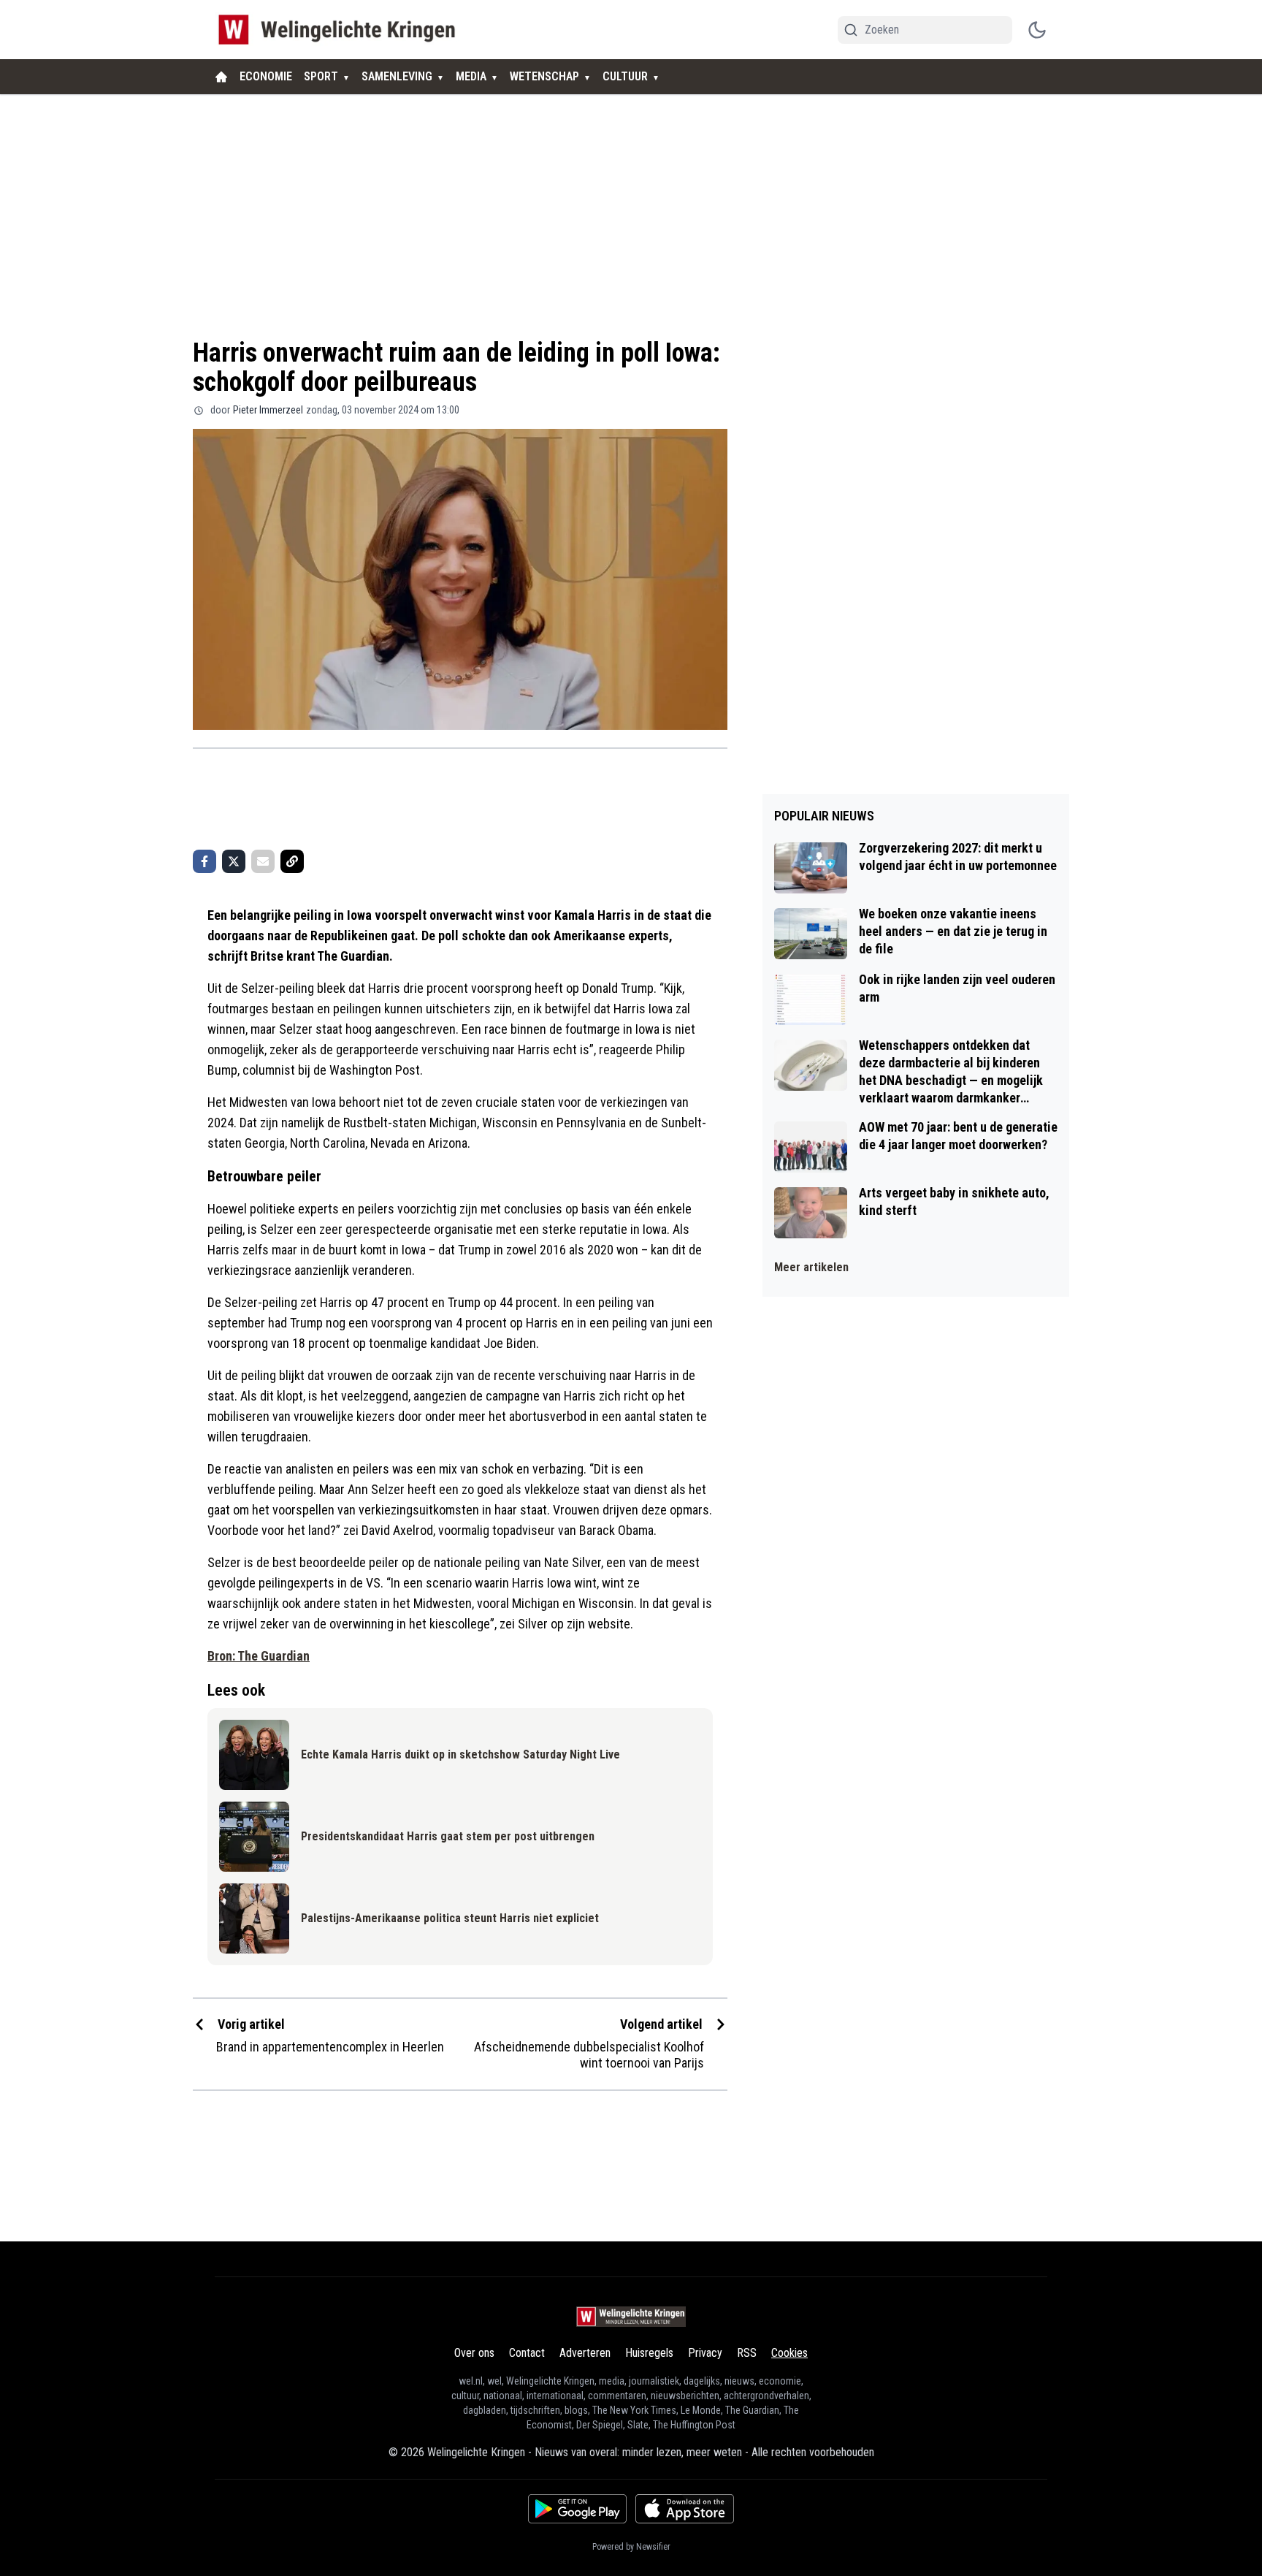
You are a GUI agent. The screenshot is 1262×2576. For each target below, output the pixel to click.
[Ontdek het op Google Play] (577, 2509)
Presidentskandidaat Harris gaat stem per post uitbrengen (448, 1836)
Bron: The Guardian (259, 1656)
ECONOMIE (266, 76)
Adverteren (585, 2353)
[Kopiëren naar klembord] (292, 861)
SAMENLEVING (397, 76)
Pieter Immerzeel (268, 410)
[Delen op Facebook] (204, 861)
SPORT (321, 76)
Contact (527, 2353)
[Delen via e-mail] (263, 861)
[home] (221, 77)
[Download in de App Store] (685, 2509)
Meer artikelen (811, 1267)
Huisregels (649, 2353)
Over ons (474, 2353)
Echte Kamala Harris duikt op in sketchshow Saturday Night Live (460, 1754)
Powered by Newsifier (631, 2547)
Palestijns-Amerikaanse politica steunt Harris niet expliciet (450, 1918)
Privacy (705, 2353)
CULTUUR (625, 76)
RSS (747, 2353)
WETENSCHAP (544, 76)
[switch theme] (1037, 30)
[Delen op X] (234, 861)
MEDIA (471, 76)
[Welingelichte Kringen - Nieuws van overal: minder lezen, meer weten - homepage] (341, 30)
